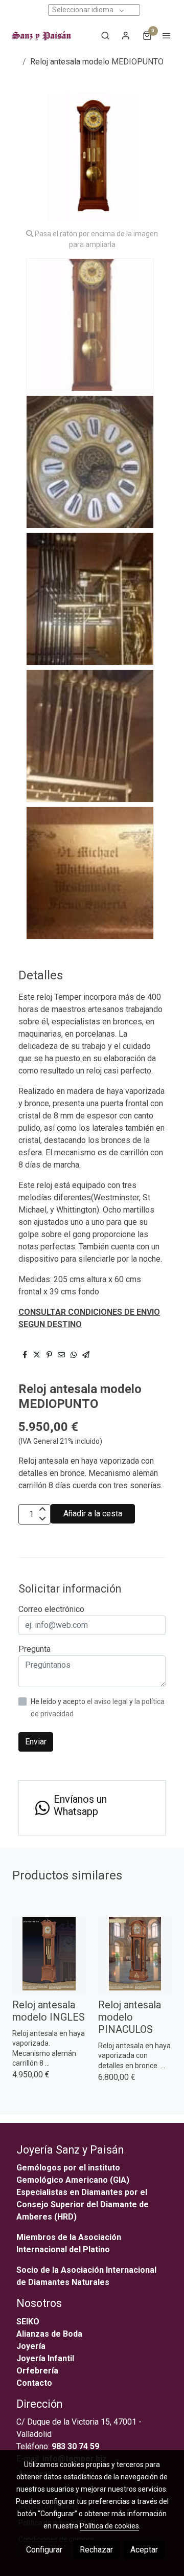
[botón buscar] (105, 35)
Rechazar (96, 2550)
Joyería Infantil (45, 2358)
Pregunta (34, 1649)
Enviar (36, 1742)
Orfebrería (38, 2371)
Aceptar (144, 2550)
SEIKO (29, 2322)
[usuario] (126, 35)
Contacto (34, 2383)
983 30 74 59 (75, 2446)
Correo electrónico (51, 1609)
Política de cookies (109, 2526)
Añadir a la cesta (93, 1514)
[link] (41, 35)
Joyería (31, 2346)
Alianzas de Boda (49, 2334)
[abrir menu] (167, 35)
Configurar (44, 2550)
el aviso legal (108, 1701)
